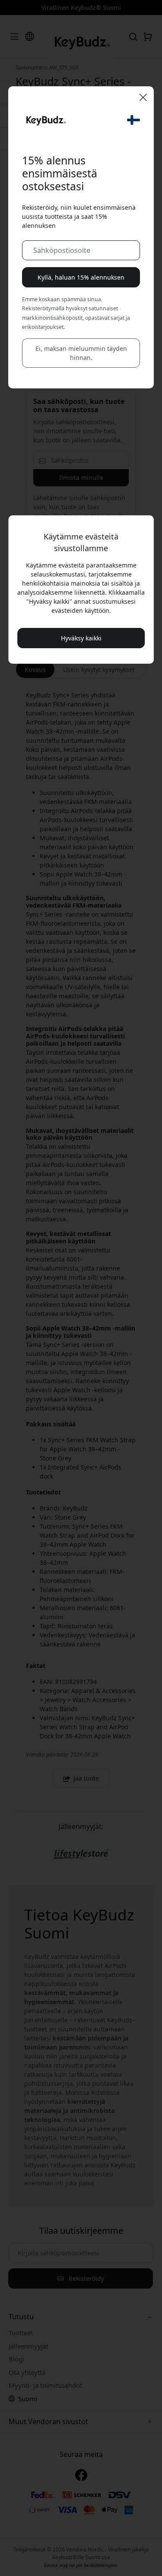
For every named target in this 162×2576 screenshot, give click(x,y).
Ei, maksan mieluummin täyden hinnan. (81, 353)
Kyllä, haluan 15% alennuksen (81, 277)
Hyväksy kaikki (81, 638)
